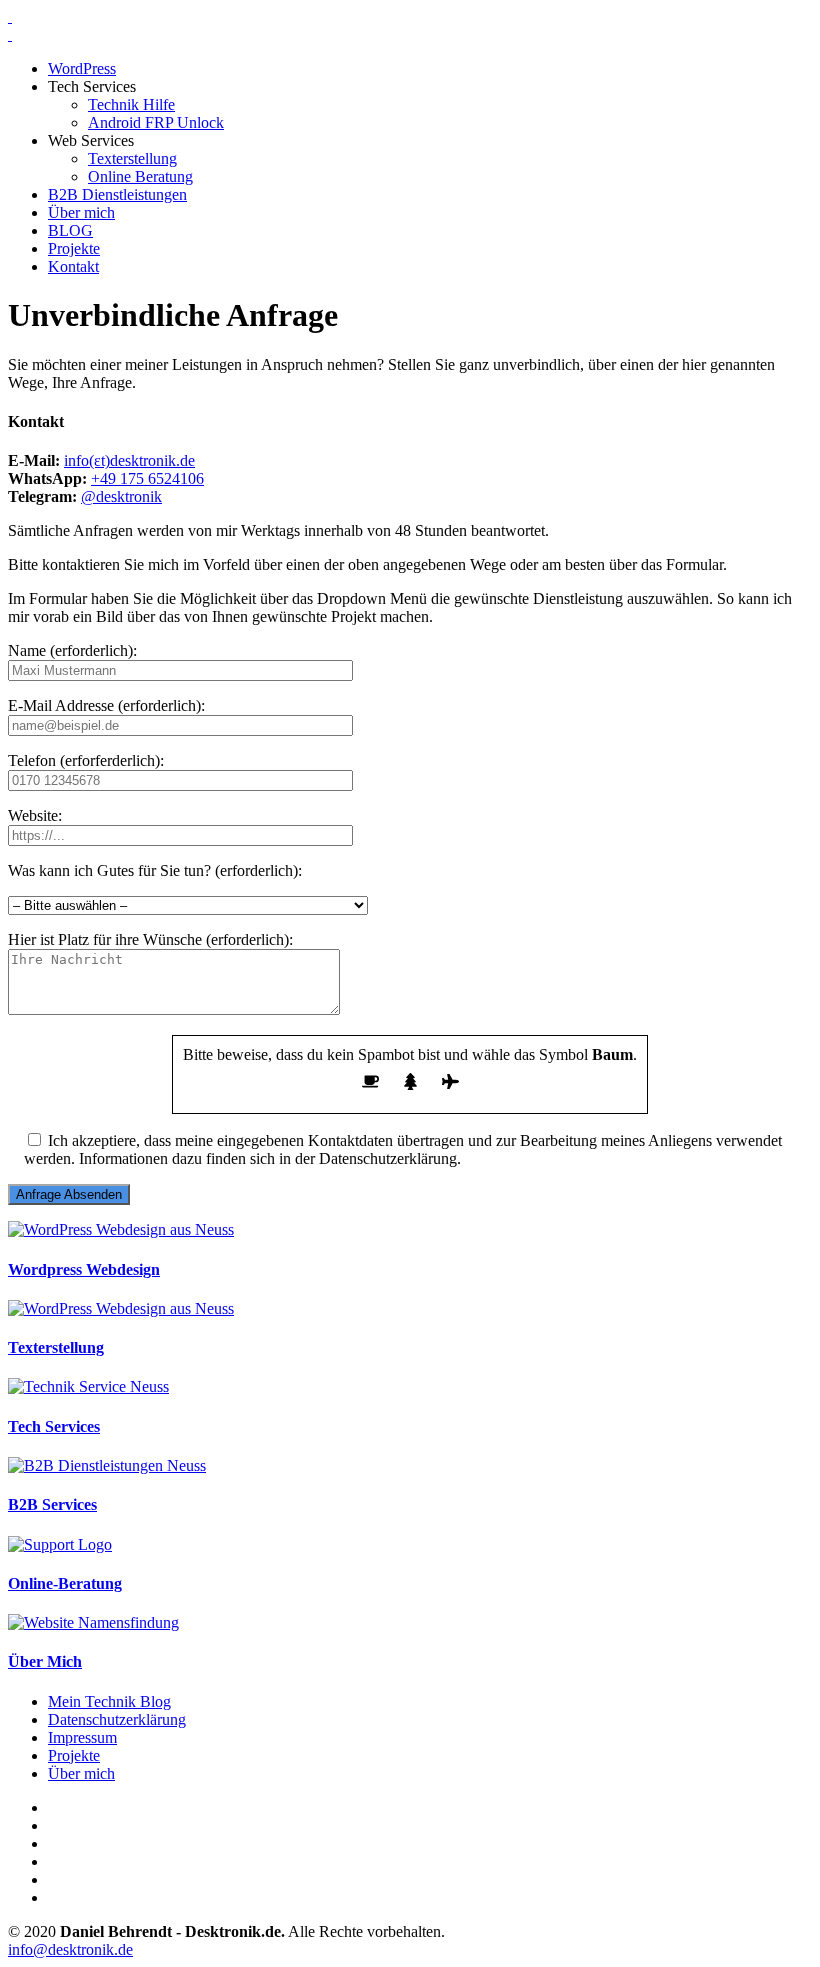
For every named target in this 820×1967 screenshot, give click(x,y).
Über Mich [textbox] (45, 1661)
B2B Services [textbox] (52, 1504)
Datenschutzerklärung (117, 1719)
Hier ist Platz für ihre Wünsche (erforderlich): (150, 939)
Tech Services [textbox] (54, 1426)
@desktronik (121, 496)
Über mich (81, 212)
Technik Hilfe (131, 104)
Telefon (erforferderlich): (86, 760)
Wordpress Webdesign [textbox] (84, 1269)
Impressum (82, 1737)
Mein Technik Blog (109, 1701)
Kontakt (73, 266)
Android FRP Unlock (156, 122)
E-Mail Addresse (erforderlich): (106, 705)
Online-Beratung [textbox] (65, 1583)
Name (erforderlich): (72, 650)
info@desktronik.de (70, 1949)
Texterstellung (132, 158)
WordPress (82, 68)
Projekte (74, 248)
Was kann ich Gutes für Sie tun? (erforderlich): (155, 870)
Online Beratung (140, 176)
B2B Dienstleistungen (117, 194)
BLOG (70, 230)
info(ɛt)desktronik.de (129, 460)
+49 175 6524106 (147, 478)
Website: (35, 815)
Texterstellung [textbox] (56, 1347)
